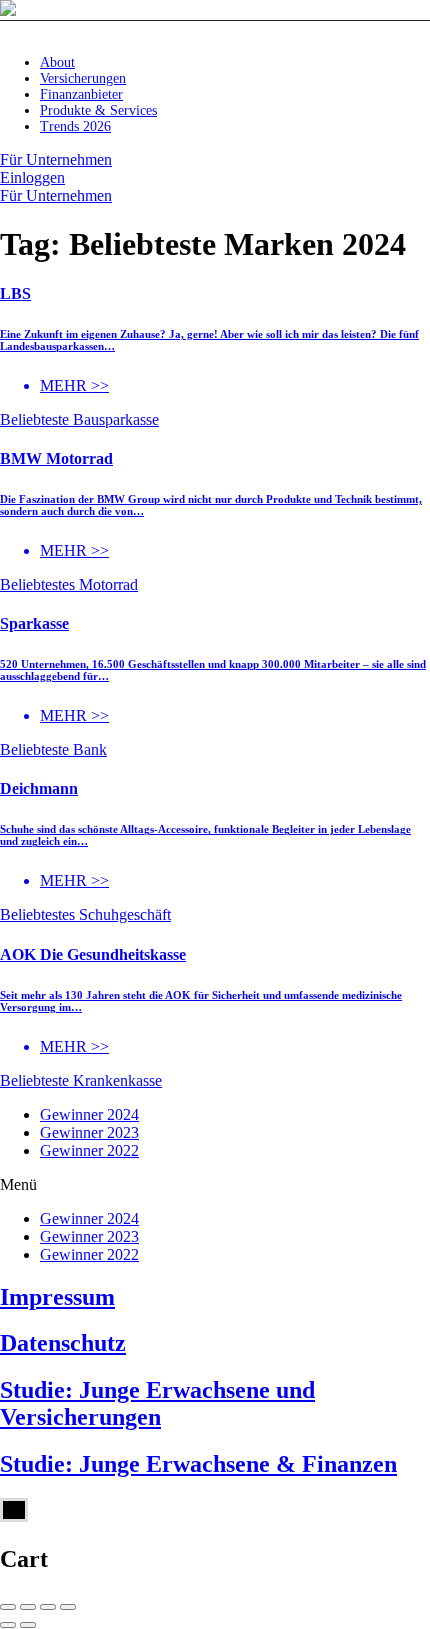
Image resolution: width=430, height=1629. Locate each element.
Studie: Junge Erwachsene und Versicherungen (157, 1403)
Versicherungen (83, 78)
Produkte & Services (98, 110)
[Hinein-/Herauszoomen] (68, 1607)
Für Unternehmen (56, 159)
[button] (215, 1185)
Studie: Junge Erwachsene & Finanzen (198, 1464)
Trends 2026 (75, 126)
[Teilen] (28, 1607)
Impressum (57, 1297)
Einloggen (32, 177)
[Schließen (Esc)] (8, 1607)
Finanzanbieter (81, 94)
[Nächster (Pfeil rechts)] (28, 1625)
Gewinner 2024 (89, 1114)
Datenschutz (63, 1343)
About (57, 62)
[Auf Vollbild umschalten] (48, 1607)
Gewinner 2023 (89, 1132)
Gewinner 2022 (89, 1150)
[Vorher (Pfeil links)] (8, 1625)
